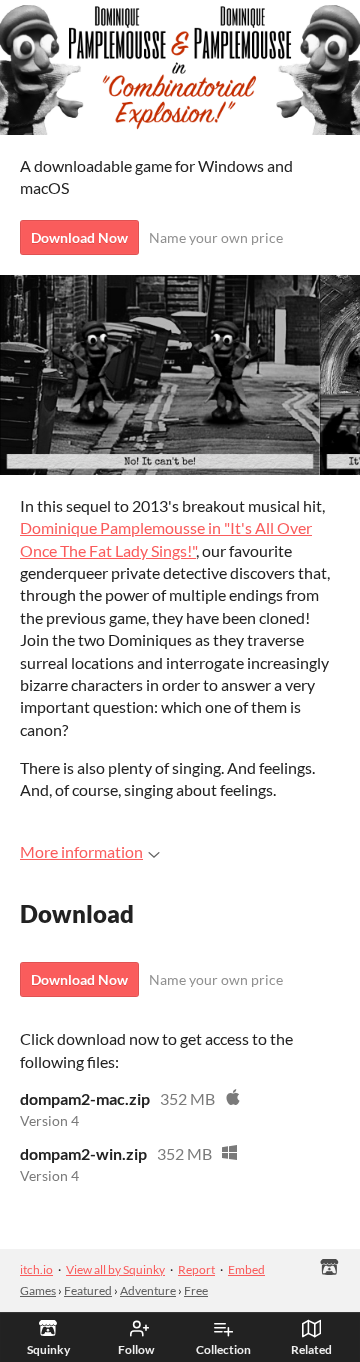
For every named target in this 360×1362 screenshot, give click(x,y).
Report (196, 1269)
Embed (246, 1269)
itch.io (36, 1269)
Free (196, 1290)
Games (38, 1290)
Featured (88, 1290)
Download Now (79, 237)
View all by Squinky (115, 1269)
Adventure (148, 1290)
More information (81, 851)
